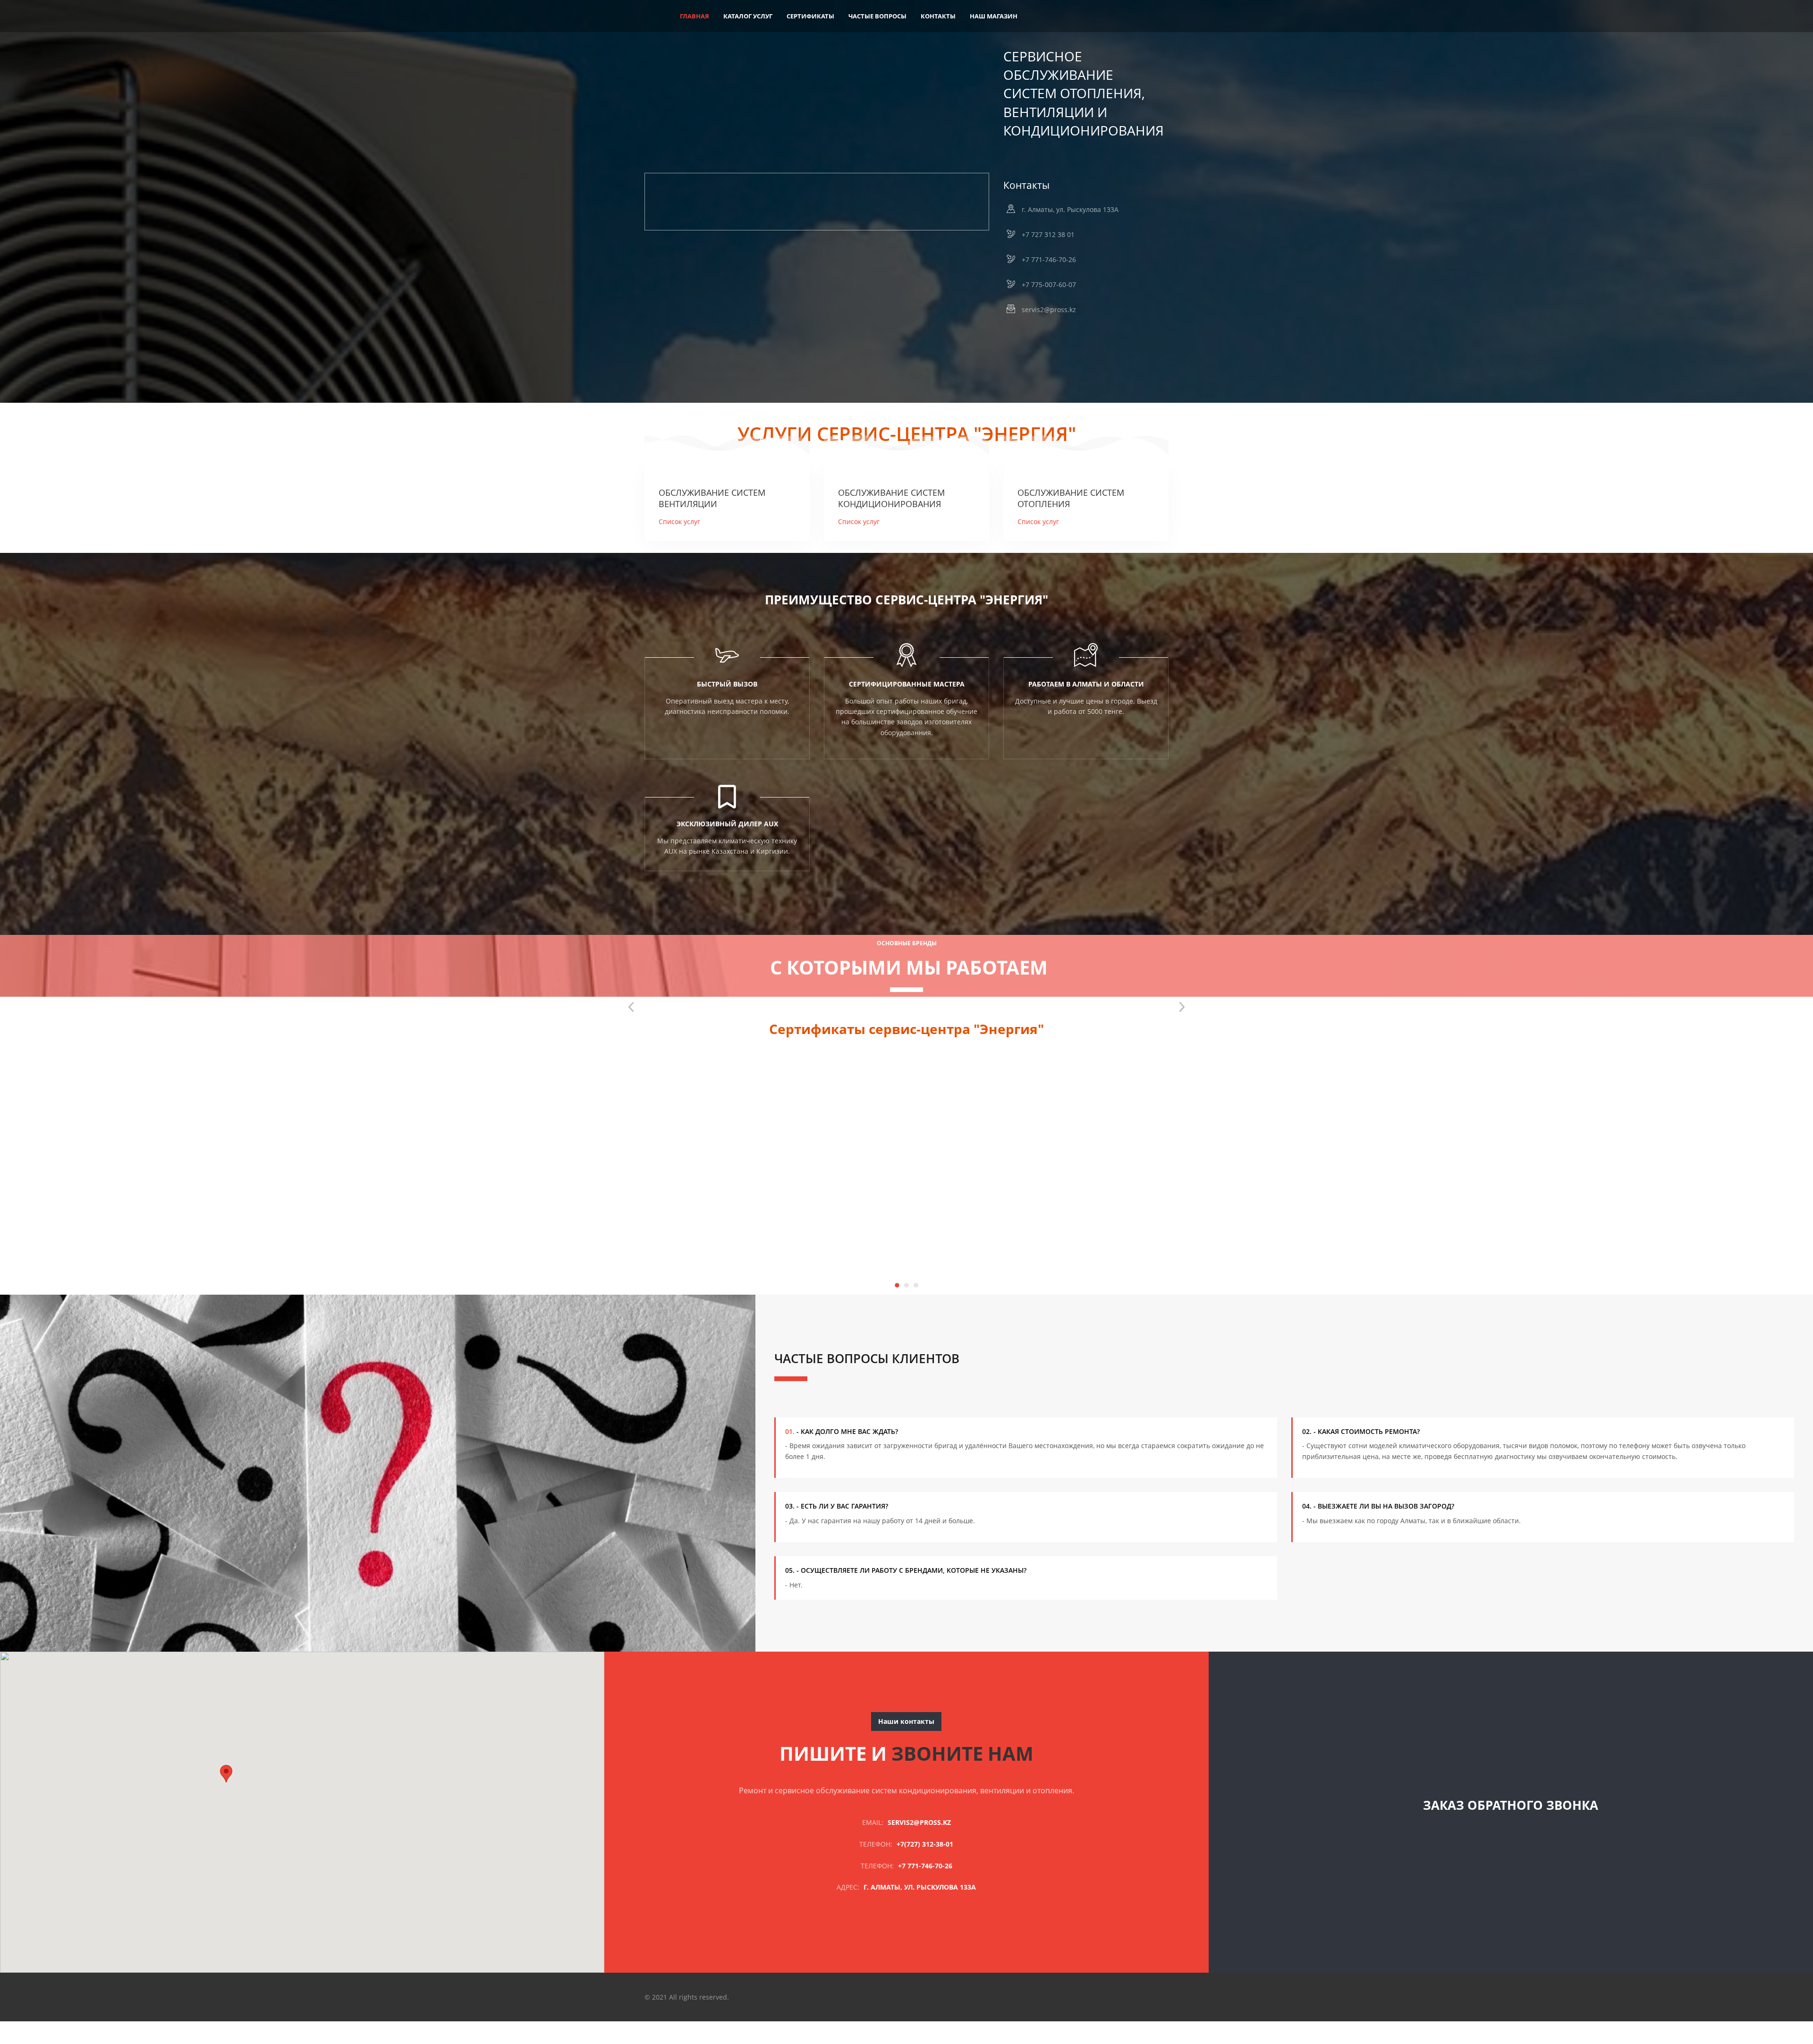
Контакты (938, 16)
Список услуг (679, 522)
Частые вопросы (877, 16)
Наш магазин (994, 16)
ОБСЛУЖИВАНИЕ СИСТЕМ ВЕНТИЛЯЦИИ (712, 498)
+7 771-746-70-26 (1049, 259)
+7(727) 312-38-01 (925, 1844)
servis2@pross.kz (1049, 310)
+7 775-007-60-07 (1049, 284)
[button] (226, 1774)
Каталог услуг (748, 16)
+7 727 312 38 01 (1048, 234)
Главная (695, 16)
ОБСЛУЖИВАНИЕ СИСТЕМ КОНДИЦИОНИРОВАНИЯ (891, 498)
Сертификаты (810, 16)
